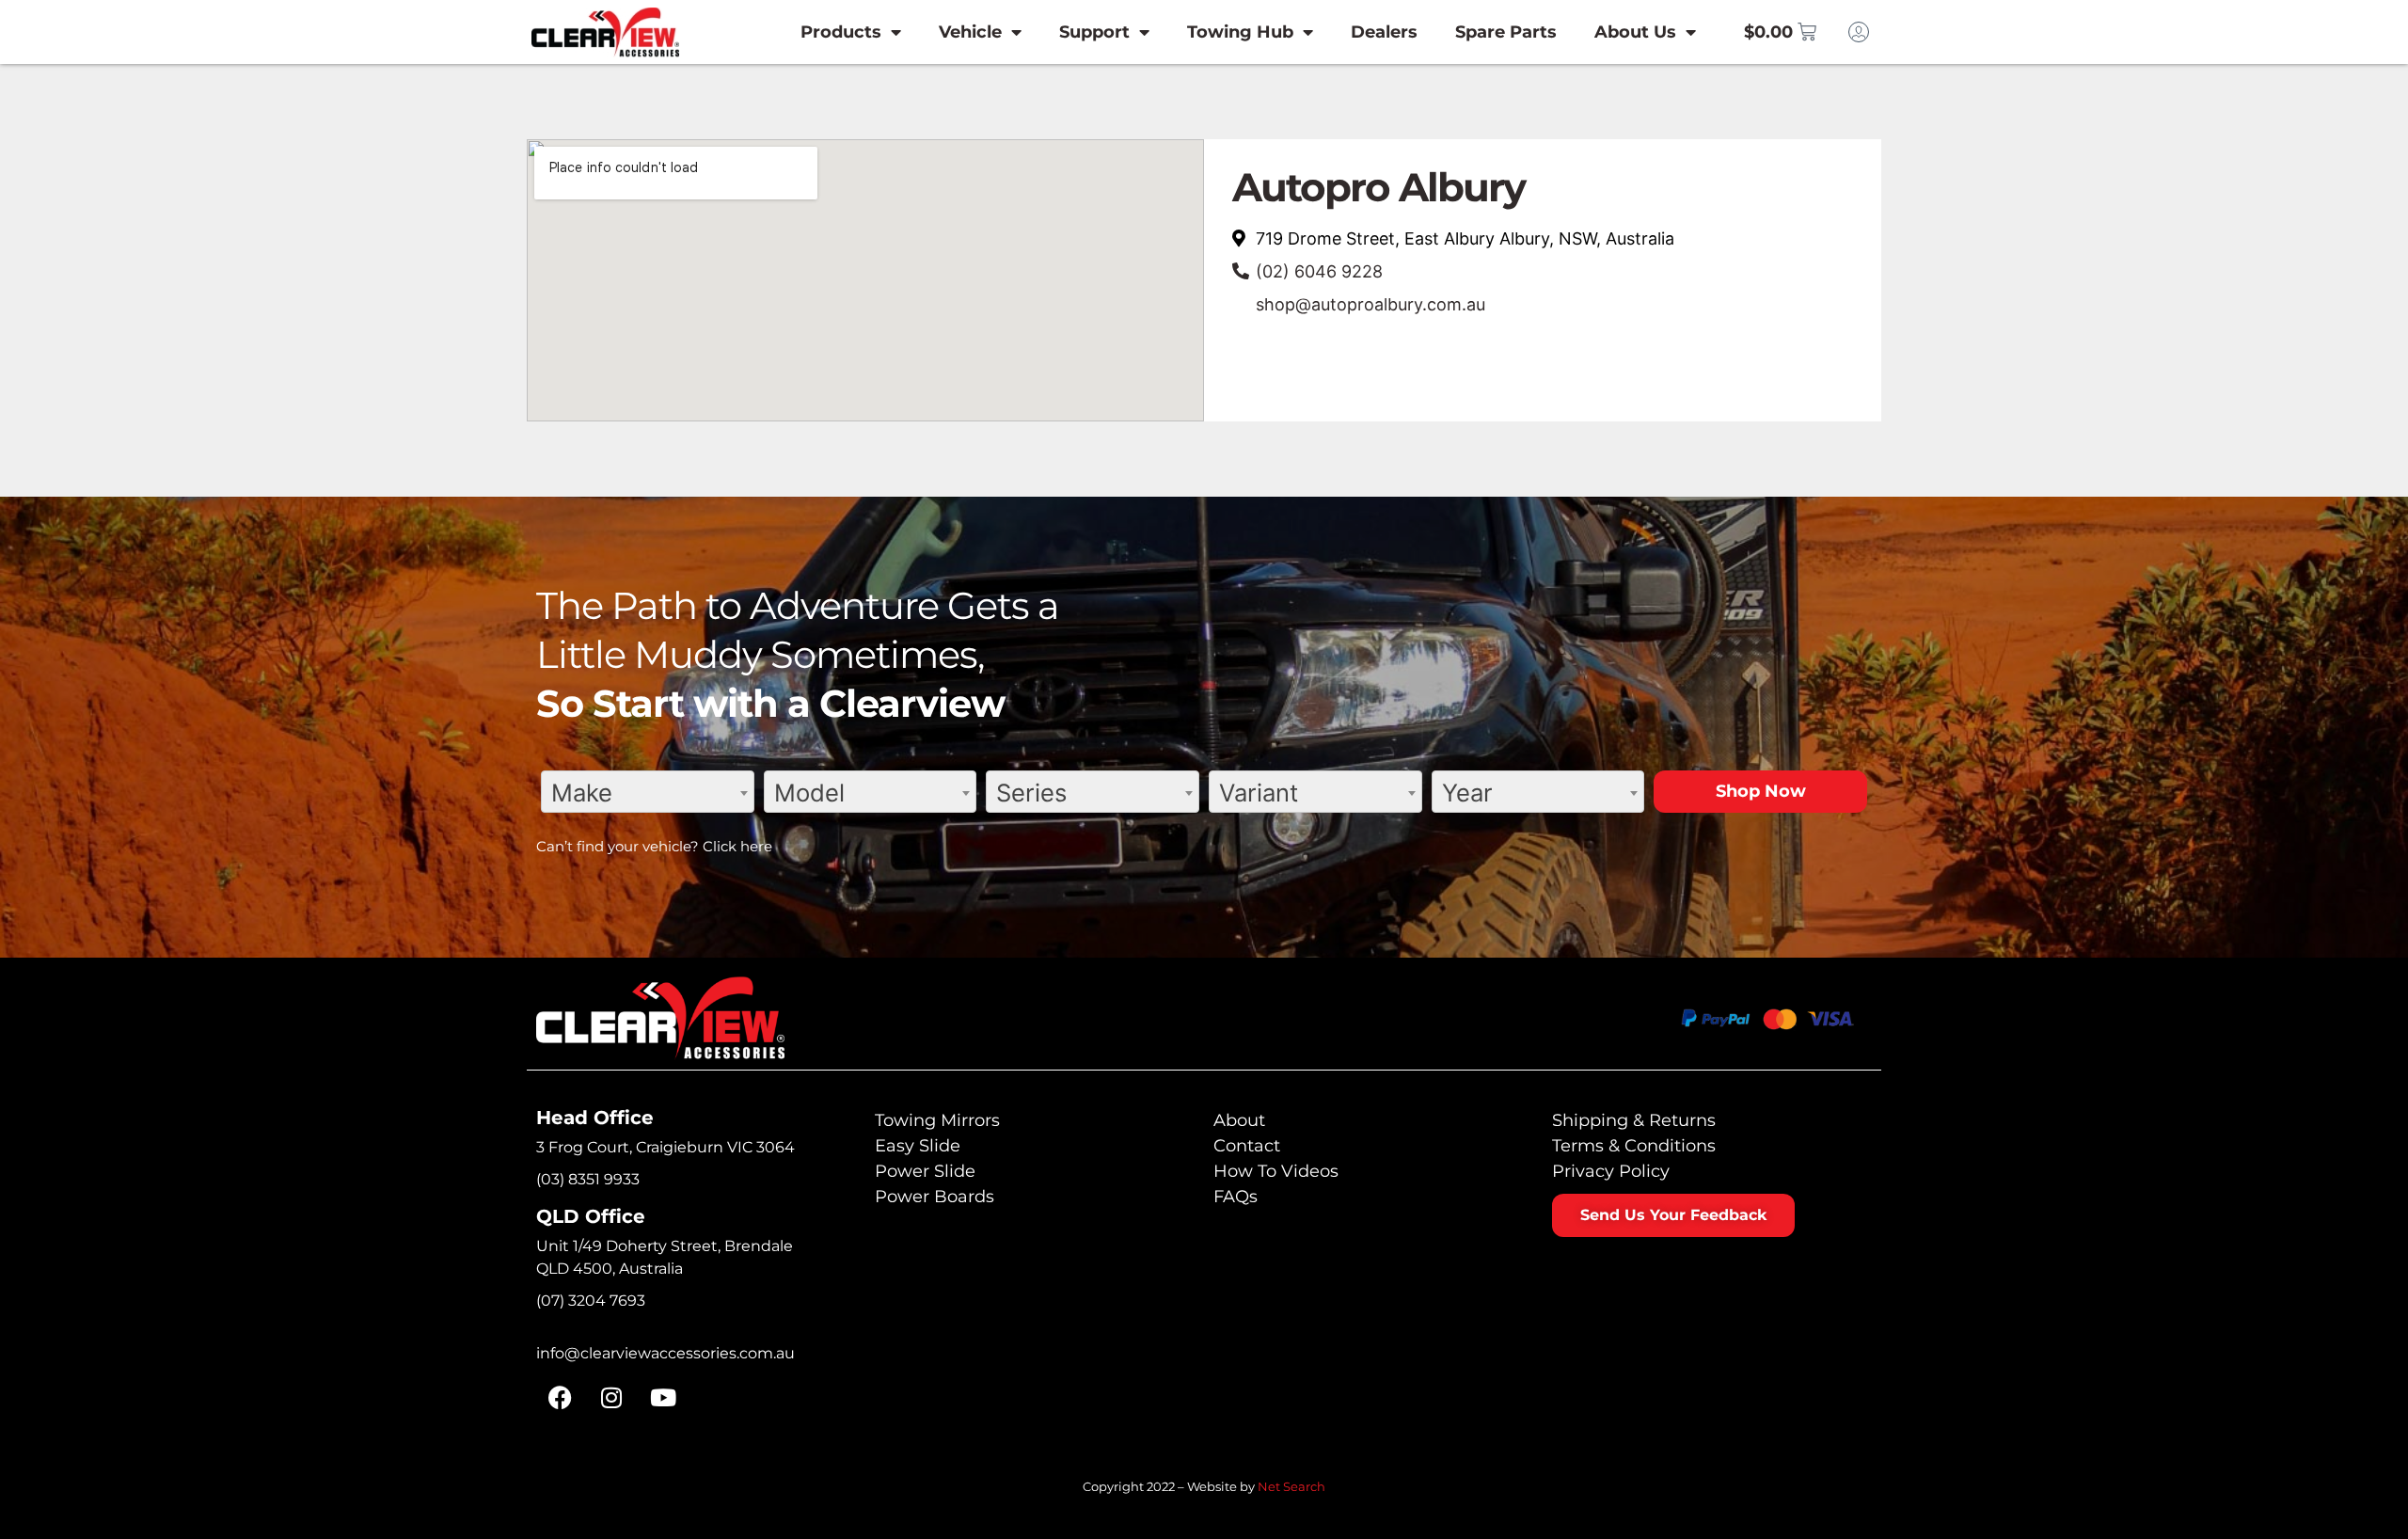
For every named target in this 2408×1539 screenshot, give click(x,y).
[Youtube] (663, 1398)
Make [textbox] (582, 793)
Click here (737, 846)
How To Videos (1276, 1171)
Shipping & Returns (1634, 1120)
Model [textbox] (809, 793)
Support (1094, 32)
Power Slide (925, 1171)
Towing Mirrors (937, 1120)
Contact (1247, 1146)
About (1239, 1120)
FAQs (1236, 1197)
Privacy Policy (1611, 1171)
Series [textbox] (1031, 793)
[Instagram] (611, 1398)
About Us (1635, 32)
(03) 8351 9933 (588, 1179)
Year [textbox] (1467, 793)
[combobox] (648, 792)
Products (841, 32)
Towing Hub (1240, 32)
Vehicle (970, 32)
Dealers (1384, 32)
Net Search (1291, 1486)
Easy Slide (918, 1146)
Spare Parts (1506, 32)
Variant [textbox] (1259, 793)
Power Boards (935, 1197)
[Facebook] (560, 1398)
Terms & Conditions (1634, 1146)
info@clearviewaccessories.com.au (665, 1353)
